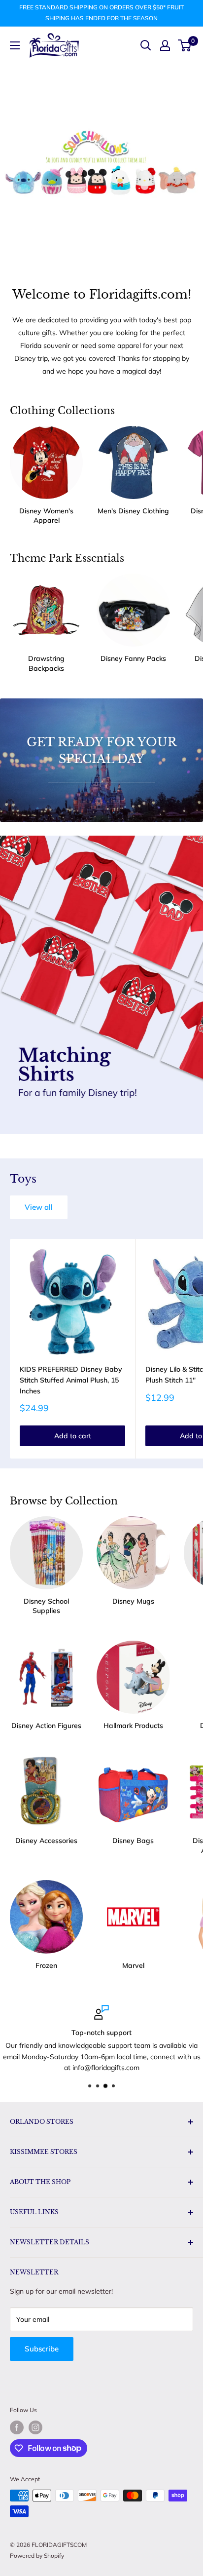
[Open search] (146, 45)
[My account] (165, 45)
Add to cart (73, 1436)
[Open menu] (15, 45)
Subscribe (42, 2349)
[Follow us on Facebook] (17, 2427)
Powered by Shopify (37, 2556)
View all (39, 1207)
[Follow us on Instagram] (35, 2427)
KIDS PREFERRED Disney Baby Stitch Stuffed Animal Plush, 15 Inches (71, 1380)
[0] (185, 45)
